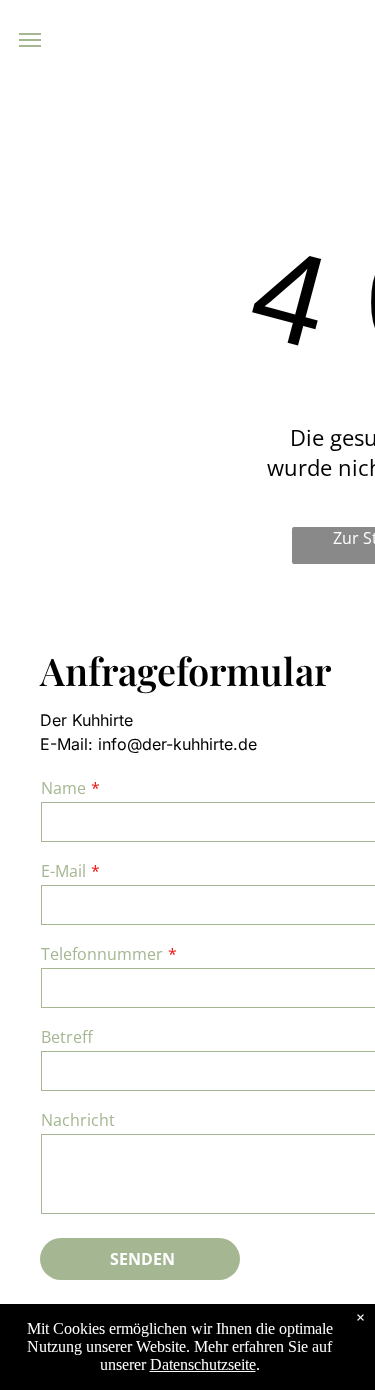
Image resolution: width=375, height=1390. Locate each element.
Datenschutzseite (203, 1364)
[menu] (30, 40)
